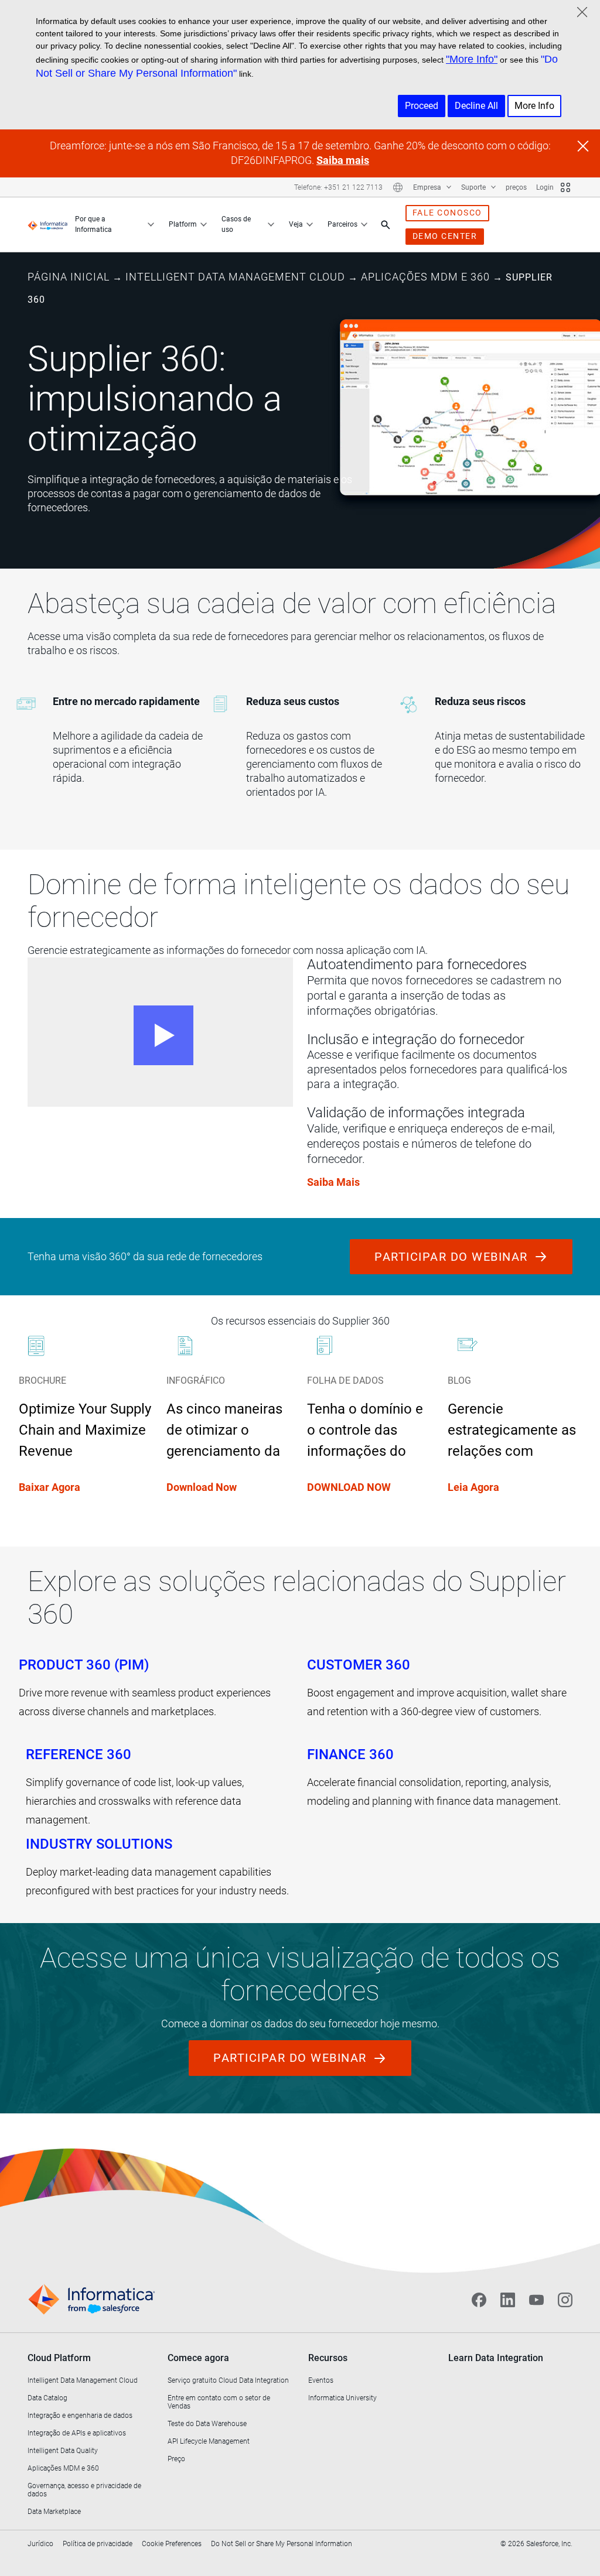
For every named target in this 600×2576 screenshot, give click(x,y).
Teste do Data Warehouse (207, 2424)
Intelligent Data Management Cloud (235, 277)
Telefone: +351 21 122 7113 (338, 187)
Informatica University (342, 2398)
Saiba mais (343, 160)
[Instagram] (565, 2300)
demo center (445, 236)
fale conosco (447, 213)
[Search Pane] (386, 225)
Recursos (328, 2358)
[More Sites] (565, 187)
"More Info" (472, 59)
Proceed (422, 106)
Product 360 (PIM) (84, 1665)
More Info (534, 106)
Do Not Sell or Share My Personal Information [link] (282, 2544)
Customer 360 (359, 1665)
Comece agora (198, 2358)
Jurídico (40, 2544)
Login (545, 187)
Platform (183, 224)
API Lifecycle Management (209, 2441)
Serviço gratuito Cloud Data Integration (228, 2380)
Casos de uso (236, 224)
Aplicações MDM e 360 (425, 277)
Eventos (321, 2380)
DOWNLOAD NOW (349, 1487)
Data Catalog (47, 2398)
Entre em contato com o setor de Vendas (219, 2402)
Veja (296, 224)
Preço (176, 2459)
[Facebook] (479, 2300)
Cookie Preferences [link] (172, 2544)
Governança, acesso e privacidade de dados (84, 2490)
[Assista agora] (160, 1032)
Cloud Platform (59, 2358)
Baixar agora (50, 1487)
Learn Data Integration (496, 2358)
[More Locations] (398, 187)
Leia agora (473, 1487)
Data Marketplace (54, 2512)
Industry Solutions (99, 1844)
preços (516, 187)
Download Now (202, 1487)
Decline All (476, 106)
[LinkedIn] (508, 2300)
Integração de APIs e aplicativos (77, 2433)
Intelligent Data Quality (63, 2451)
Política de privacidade (98, 2544)
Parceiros (342, 224)
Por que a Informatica (93, 224)
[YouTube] (536, 2300)
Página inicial (69, 277)
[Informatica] (48, 225)
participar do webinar (453, 1257)
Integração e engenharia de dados (80, 2416)
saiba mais (333, 1182)
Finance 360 (350, 1754)
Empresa (428, 187)
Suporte (474, 187)
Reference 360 (79, 1754)
